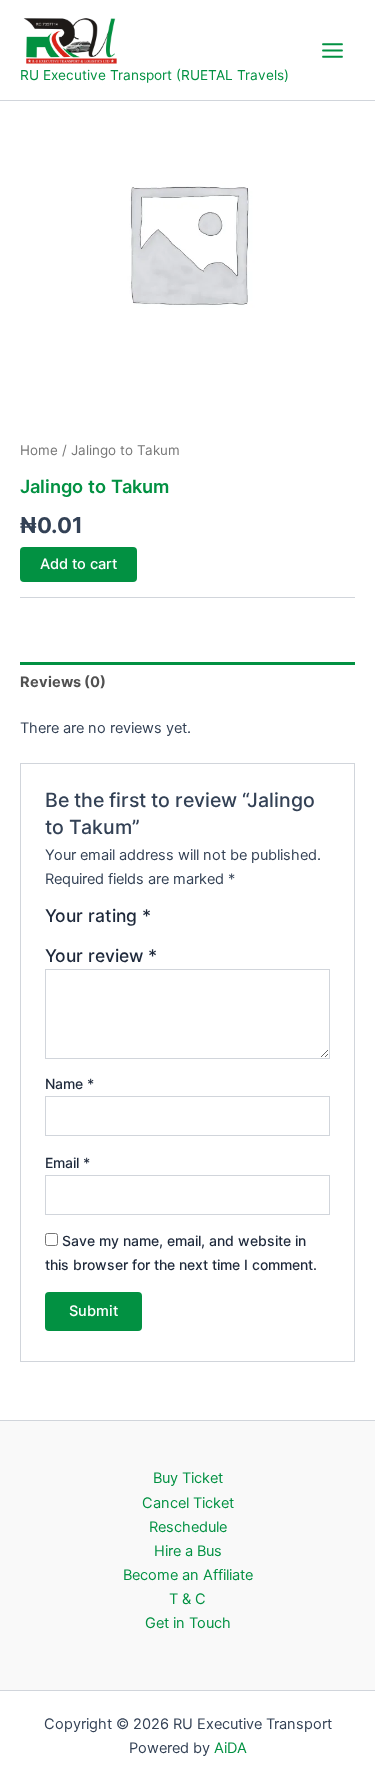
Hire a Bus (188, 1551)
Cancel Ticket (188, 1503)
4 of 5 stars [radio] (234, 923)
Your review (101, 955)
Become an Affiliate (188, 1575)
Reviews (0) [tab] (63, 682)
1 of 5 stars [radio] (169, 923)
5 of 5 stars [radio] (255, 923)
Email (67, 1162)
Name (69, 1083)
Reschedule (188, 1527)
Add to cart (78, 564)
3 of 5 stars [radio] (212, 923)
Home (39, 450)
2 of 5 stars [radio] (191, 923)
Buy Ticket (188, 1478)
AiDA (230, 1748)
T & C (187, 1599)
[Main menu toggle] (332, 49)
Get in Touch (188, 1623)
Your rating (98, 916)
